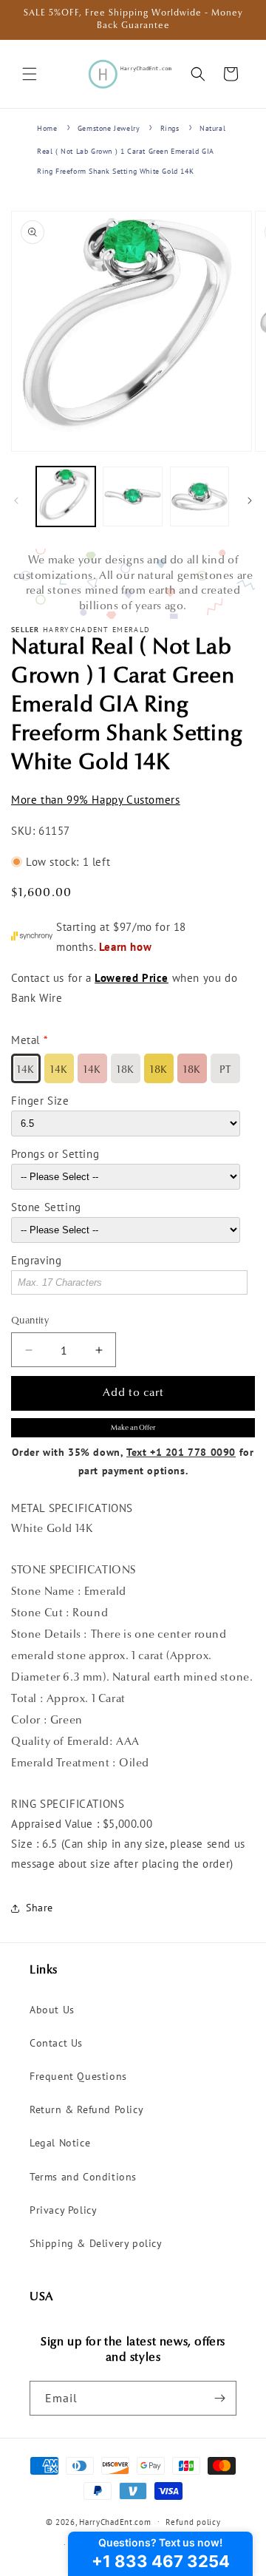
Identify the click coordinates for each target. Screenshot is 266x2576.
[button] (30, 74)
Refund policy (193, 2522)
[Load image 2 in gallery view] (132, 496)
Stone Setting (46, 1207)
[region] (133, 584)
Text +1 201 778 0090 (181, 1452)
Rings (170, 128)
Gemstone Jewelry (109, 128)
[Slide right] (250, 501)
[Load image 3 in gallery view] (199, 496)
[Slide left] (16, 501)
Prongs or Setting (55, 1154)
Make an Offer (133, 1428)
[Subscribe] (219, 2398)
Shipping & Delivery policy (96, 2243)
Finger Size (40, 1101)
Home (47, 128)
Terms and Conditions (83, 2177)
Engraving (36, 1260)
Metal (25, 1040)
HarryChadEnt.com (115, 2521)
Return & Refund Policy (86, 2109)
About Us (52, 2010)
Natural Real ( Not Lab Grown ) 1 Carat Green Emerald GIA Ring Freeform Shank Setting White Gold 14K (131, 150)
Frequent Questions (78, 2076)
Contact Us (56, 2043)
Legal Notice (60, 2143)
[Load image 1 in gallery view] (66, 496)
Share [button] (40, 1908)
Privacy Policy (63, 2210)
